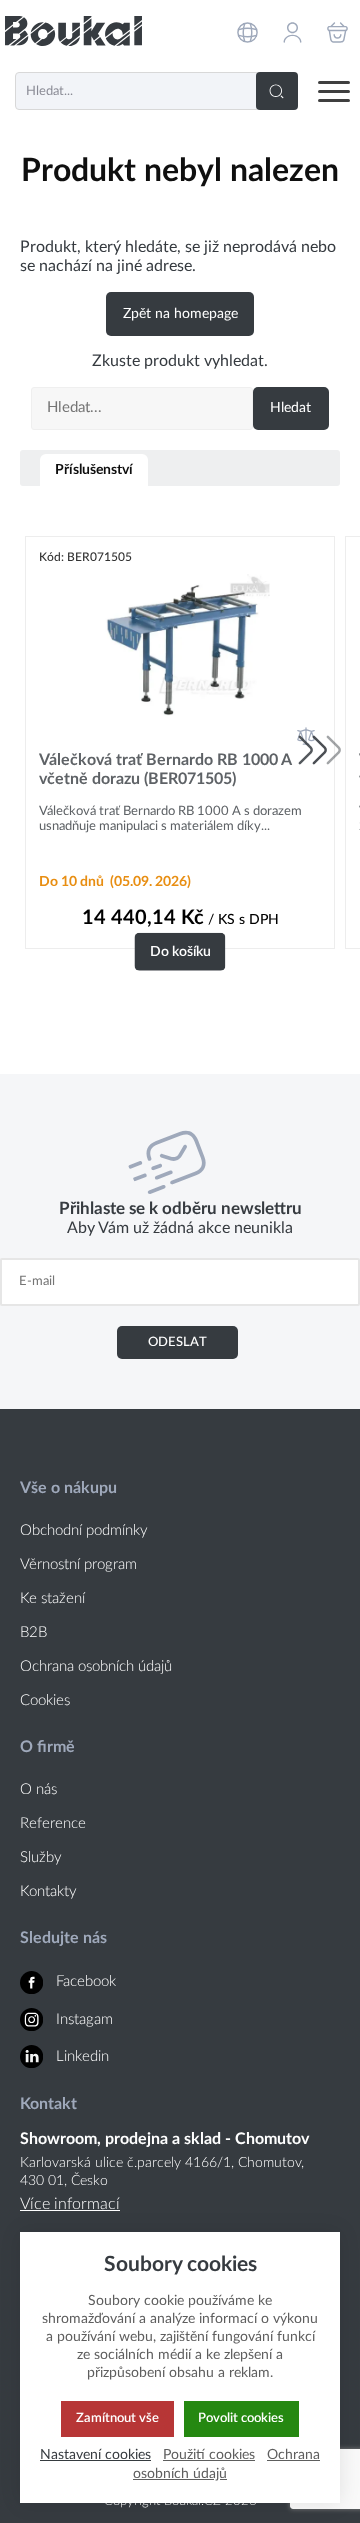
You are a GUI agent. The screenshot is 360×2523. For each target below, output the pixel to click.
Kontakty (48, 1891)
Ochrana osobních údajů (96, 1666)
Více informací (70, 2204)
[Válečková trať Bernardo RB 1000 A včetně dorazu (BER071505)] (180, 648)
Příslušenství (94, 469)
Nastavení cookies (95, 2454)
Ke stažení (52, 1598)
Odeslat (177, 1342)
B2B (33, 1632)
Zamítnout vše (117, 2418)
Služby (41, 1857)
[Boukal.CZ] (73, 31)
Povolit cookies (241, 2418)
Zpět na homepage (180, 314)
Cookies (45, 1700)
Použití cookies (209, 2454)
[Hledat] (277, 91)
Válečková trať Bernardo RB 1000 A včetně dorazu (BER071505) (165, 769)
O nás (38, 1789)
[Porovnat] (306, 736)
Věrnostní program (78, 1564)
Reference (53, 1823)
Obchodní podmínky (84, 1530)
